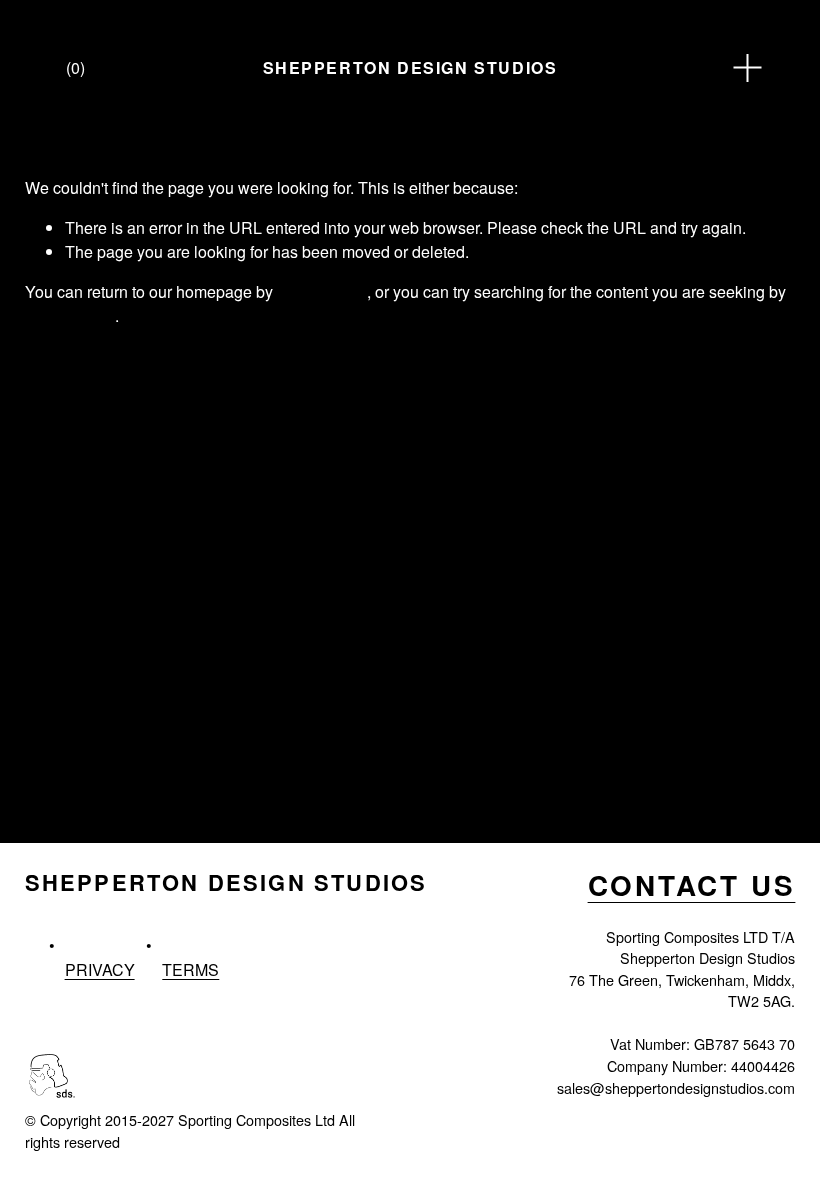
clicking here (322, 291)
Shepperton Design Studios (410, 67)
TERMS (190, 969)
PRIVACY (100, 969)
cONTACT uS (692, 886)
